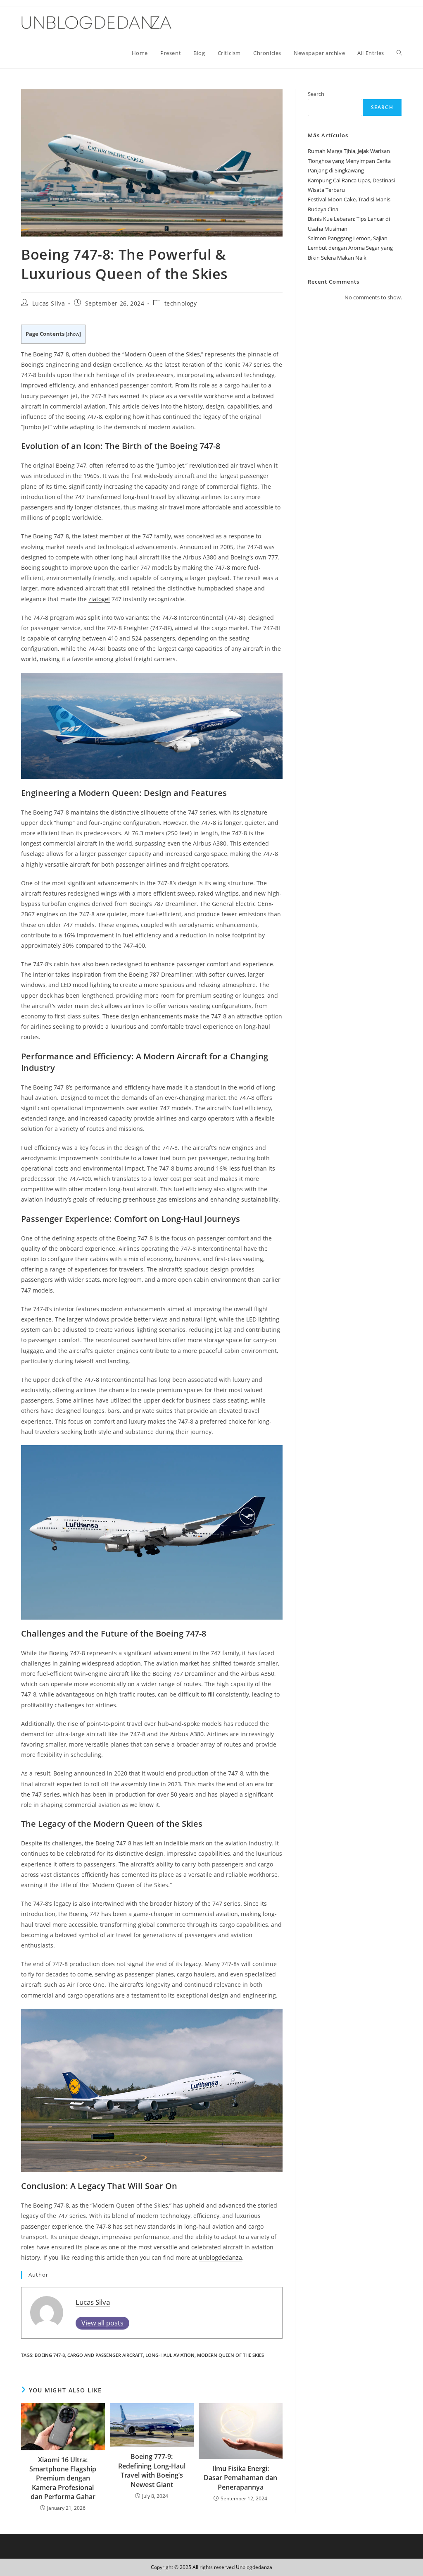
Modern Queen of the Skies (231, 2355)
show (73, 334)
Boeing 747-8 (50, 2355)
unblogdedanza (220, 2257)
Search (316, 94)
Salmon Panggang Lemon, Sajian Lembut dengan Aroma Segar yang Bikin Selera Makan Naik (350, 248)
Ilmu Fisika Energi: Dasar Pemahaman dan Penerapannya (240, 2478)
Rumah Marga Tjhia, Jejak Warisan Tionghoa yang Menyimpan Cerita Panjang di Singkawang (349, 161)
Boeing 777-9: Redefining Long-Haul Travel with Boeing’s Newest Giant (152, 2470)
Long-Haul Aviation (170, 2355)
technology (181, 303)
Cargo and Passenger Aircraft (105, 2355)
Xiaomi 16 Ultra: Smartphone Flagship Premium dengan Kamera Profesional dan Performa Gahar (63, 2478)
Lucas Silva (49, 303)
